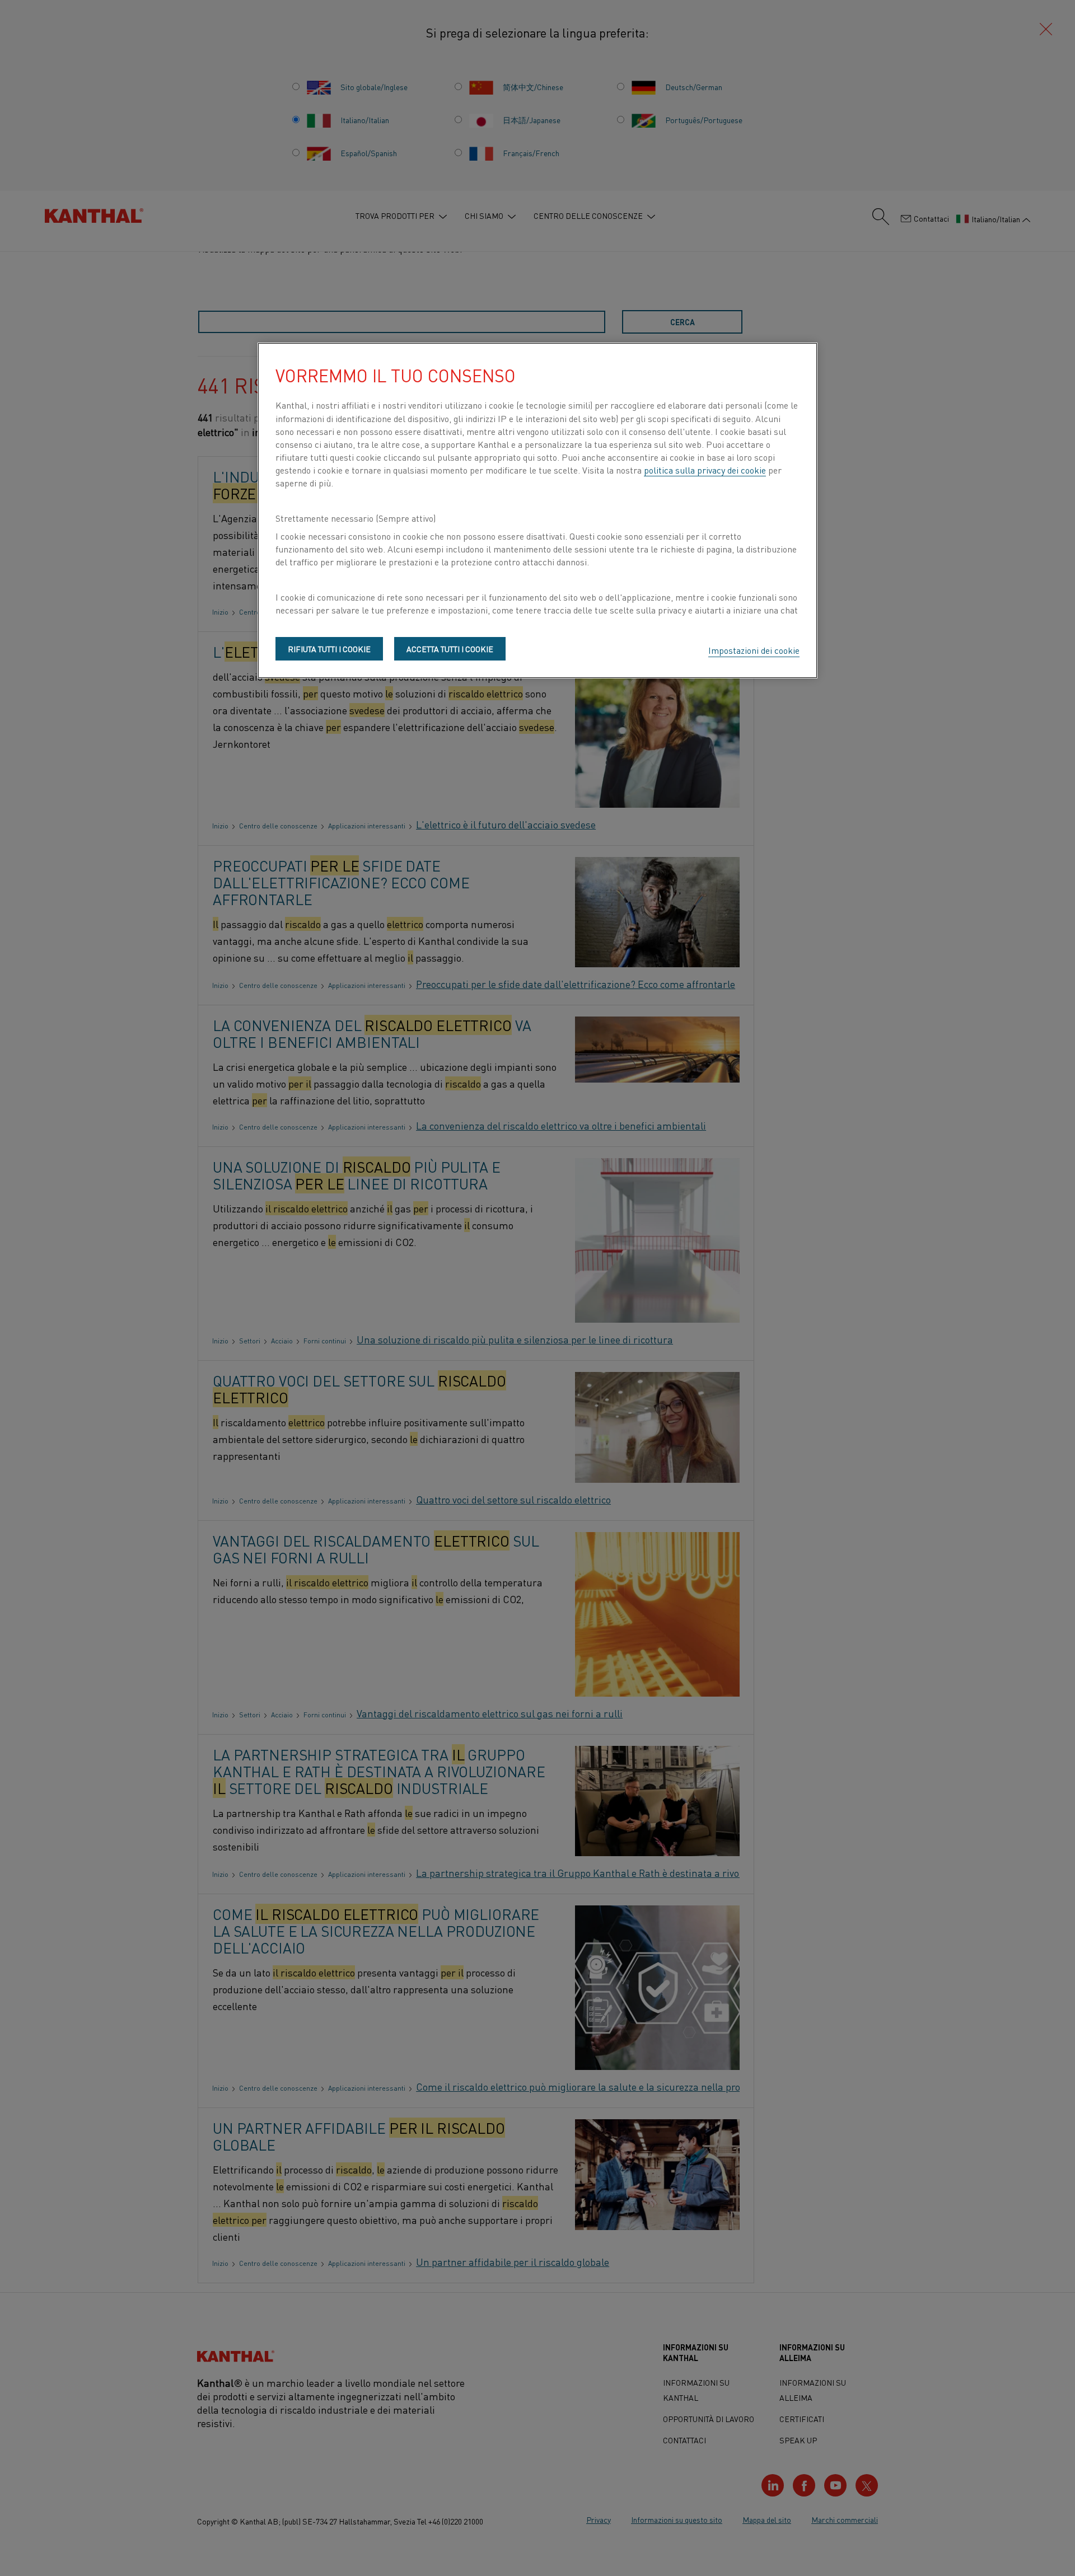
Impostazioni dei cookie (754, 650)
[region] (537, 510)
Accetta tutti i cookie (450, 649)
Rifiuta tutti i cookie (329, 649)
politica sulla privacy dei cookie (705, 470)
